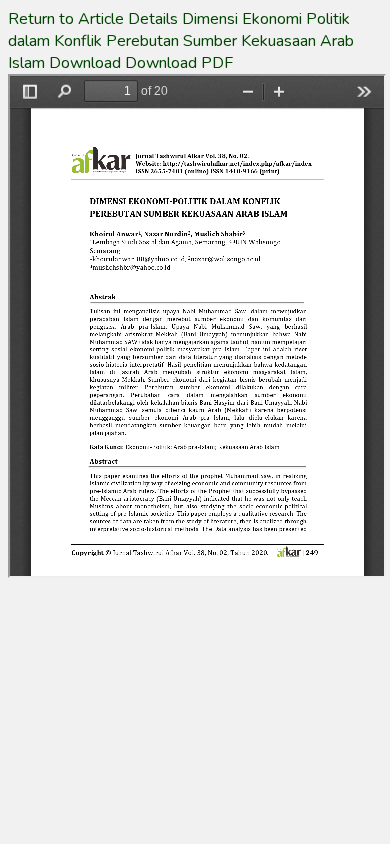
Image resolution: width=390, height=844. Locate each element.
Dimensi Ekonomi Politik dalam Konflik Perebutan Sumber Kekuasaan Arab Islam (181, 41)
